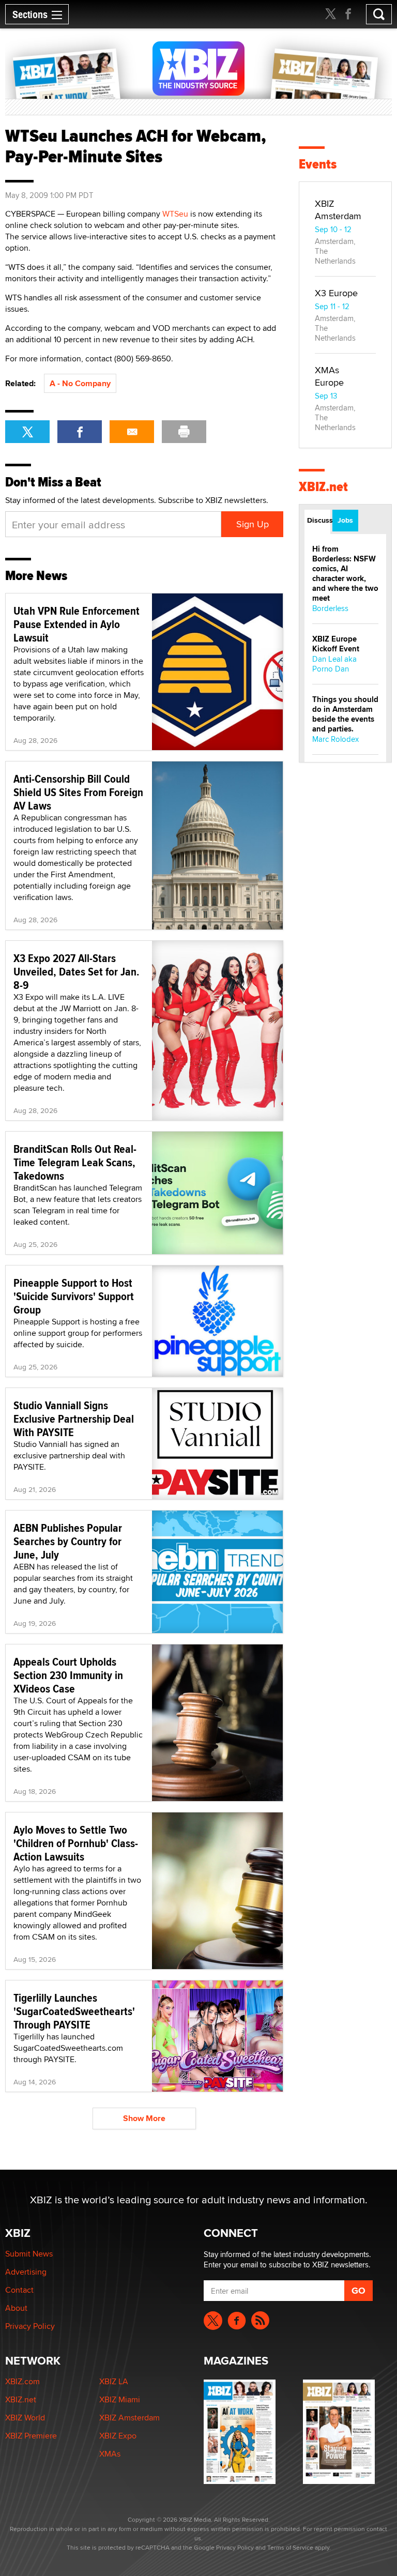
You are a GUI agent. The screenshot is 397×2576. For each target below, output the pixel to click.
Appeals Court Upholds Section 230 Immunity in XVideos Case (68, 1675)
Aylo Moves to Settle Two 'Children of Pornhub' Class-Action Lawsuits (76, 1843)
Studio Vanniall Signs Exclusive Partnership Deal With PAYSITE (74, 1419)
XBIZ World (25, 2418)
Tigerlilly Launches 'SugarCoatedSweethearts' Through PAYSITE (74, 2011)
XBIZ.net (323, 487)
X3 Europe (336, 293)
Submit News (29, 2254)
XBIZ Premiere (31, 2436)
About (16, 2308)
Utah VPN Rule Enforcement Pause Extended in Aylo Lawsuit (77, 624)
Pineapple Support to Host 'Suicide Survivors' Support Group (74, 1296)
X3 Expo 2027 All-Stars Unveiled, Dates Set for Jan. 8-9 (77, 971)
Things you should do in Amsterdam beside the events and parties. (345, 714)
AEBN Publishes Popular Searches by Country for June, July (68, 1541)
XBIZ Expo (118, 2436)
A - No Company (80, 383)
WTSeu (175, 214)
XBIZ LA (114, 2381)
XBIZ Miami (120, 2399)
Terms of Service (290, 2547)
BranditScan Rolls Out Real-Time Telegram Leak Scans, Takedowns (75, 1162)
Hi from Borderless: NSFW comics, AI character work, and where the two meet (345, 574)
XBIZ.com (22, 2381)
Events (318, 164)
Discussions (319, 520)
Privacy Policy (30, 2326)
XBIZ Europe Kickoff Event (336, 644)
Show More (144, 2118)
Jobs (345, 520)
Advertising (26, 2272)
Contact (19, 2290)
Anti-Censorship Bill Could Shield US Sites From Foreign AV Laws (78, 792)
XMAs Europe (329, 376)
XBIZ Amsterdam (338, 210)
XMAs (110, 2454)
